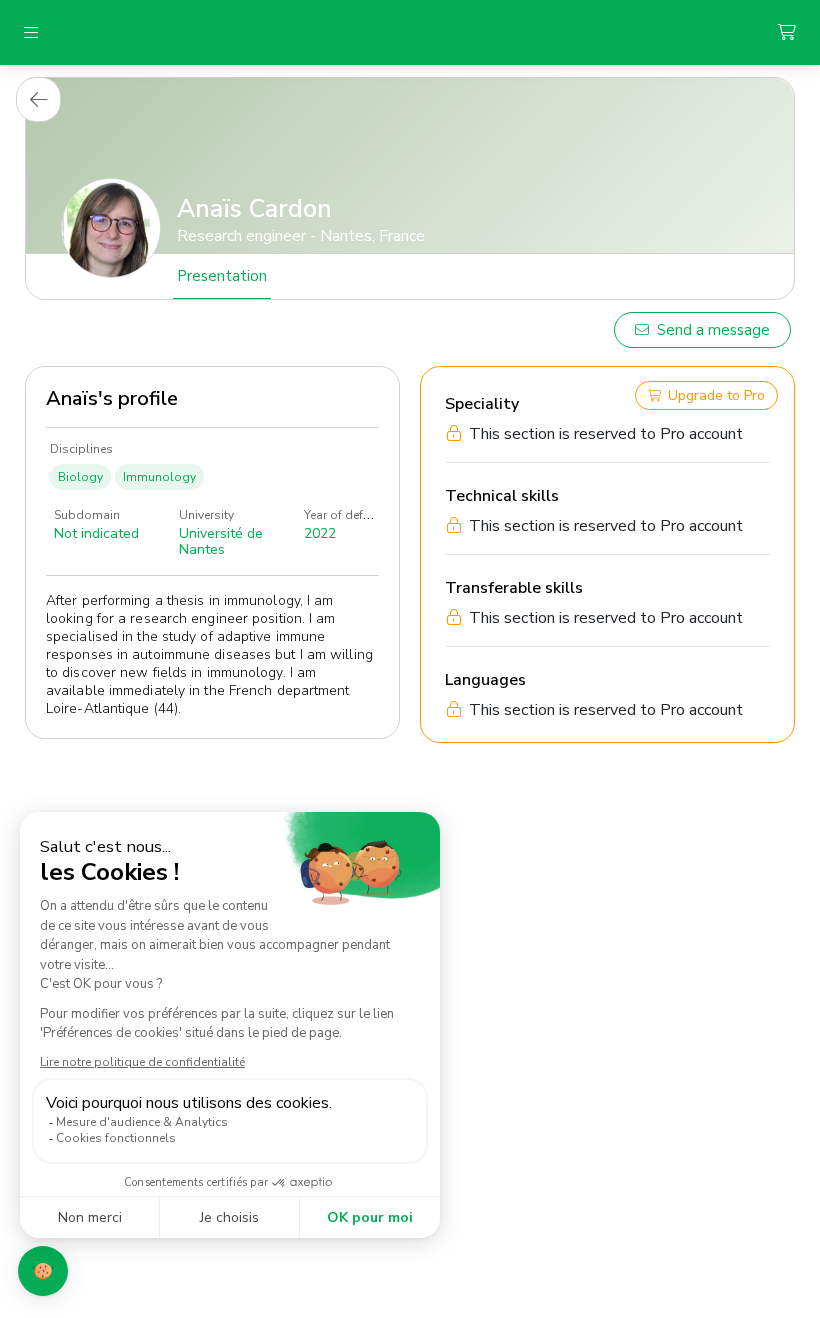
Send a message (713, 330)
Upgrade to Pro (716, 395)
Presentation (222, 276)
